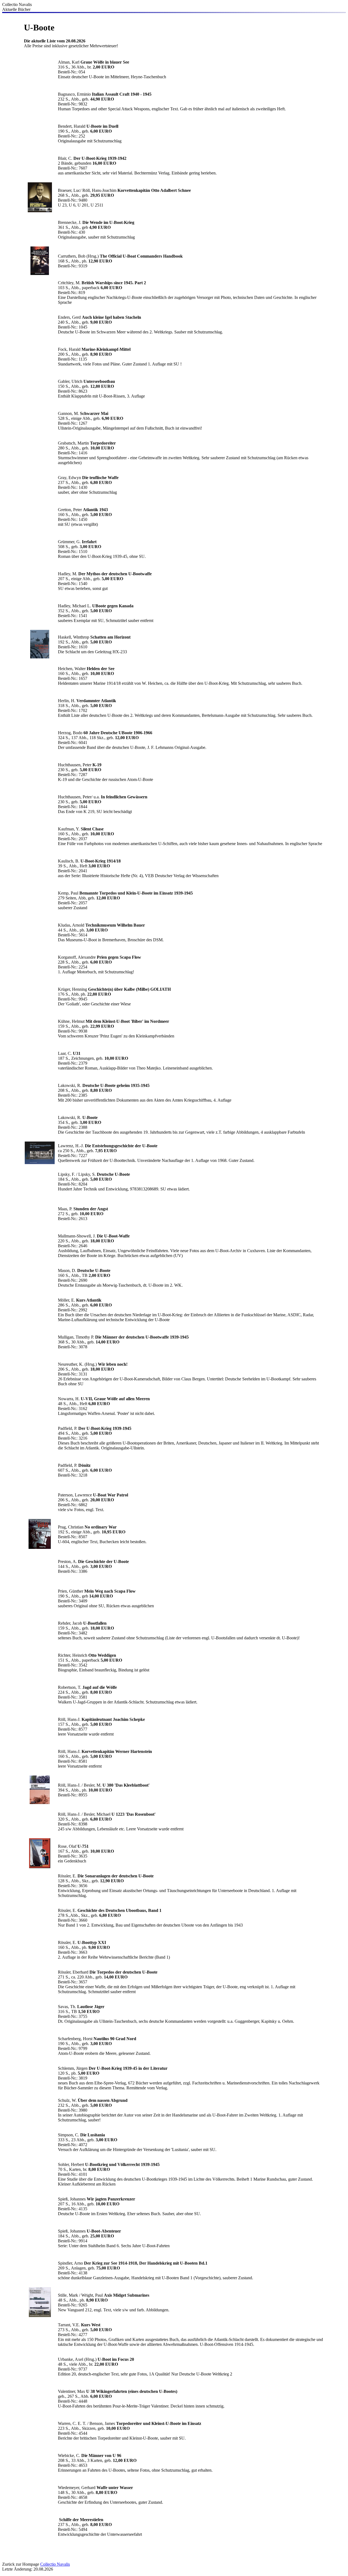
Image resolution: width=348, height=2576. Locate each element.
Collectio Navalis (55, 2564)
